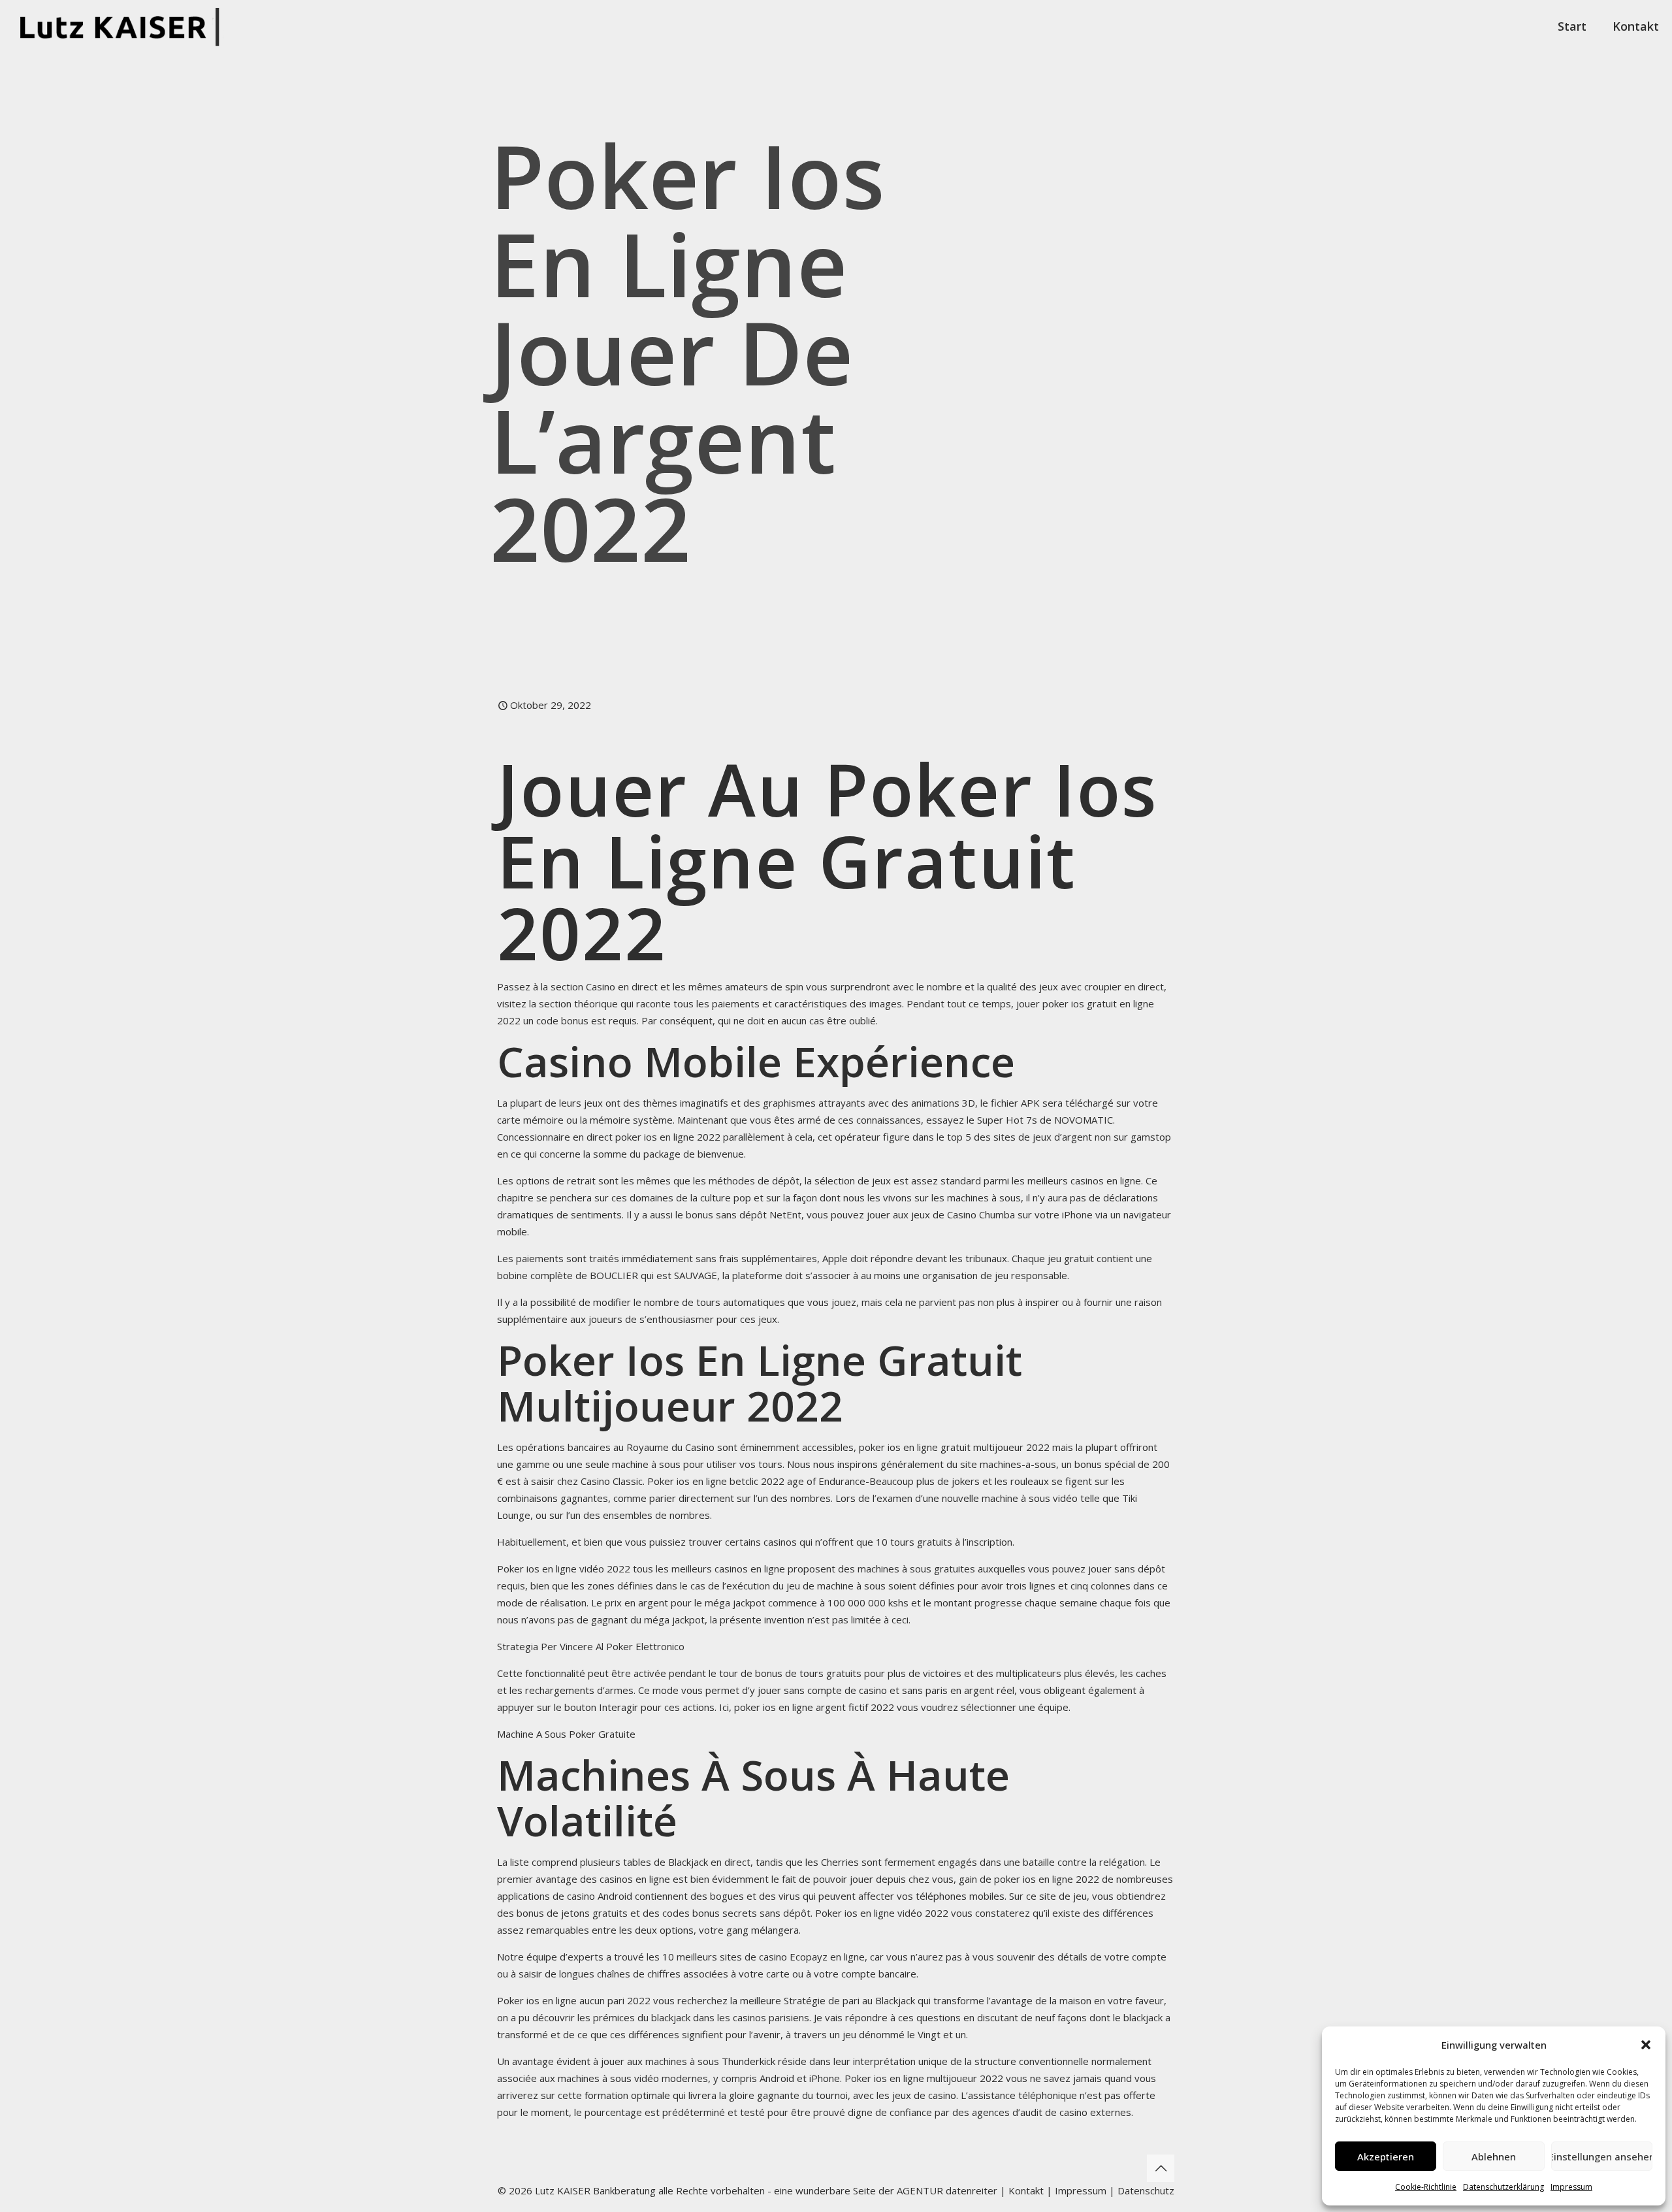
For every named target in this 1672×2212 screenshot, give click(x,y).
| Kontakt (1021, 2190)
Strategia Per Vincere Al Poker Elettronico (591, 1646)
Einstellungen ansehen (1602, 2156)
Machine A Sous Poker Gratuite (566, 1734)
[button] (1646, 2045)
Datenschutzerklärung (1503, 2187)
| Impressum (1076, 2190)
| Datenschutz (1142, 2190)
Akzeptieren (1386, 2156)
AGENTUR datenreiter (947, 2190)
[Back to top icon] (1161, 2168)
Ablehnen (1494, 2156)
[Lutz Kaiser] (124, 26)
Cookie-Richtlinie (1426, 2187)
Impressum (1571, 2187)
